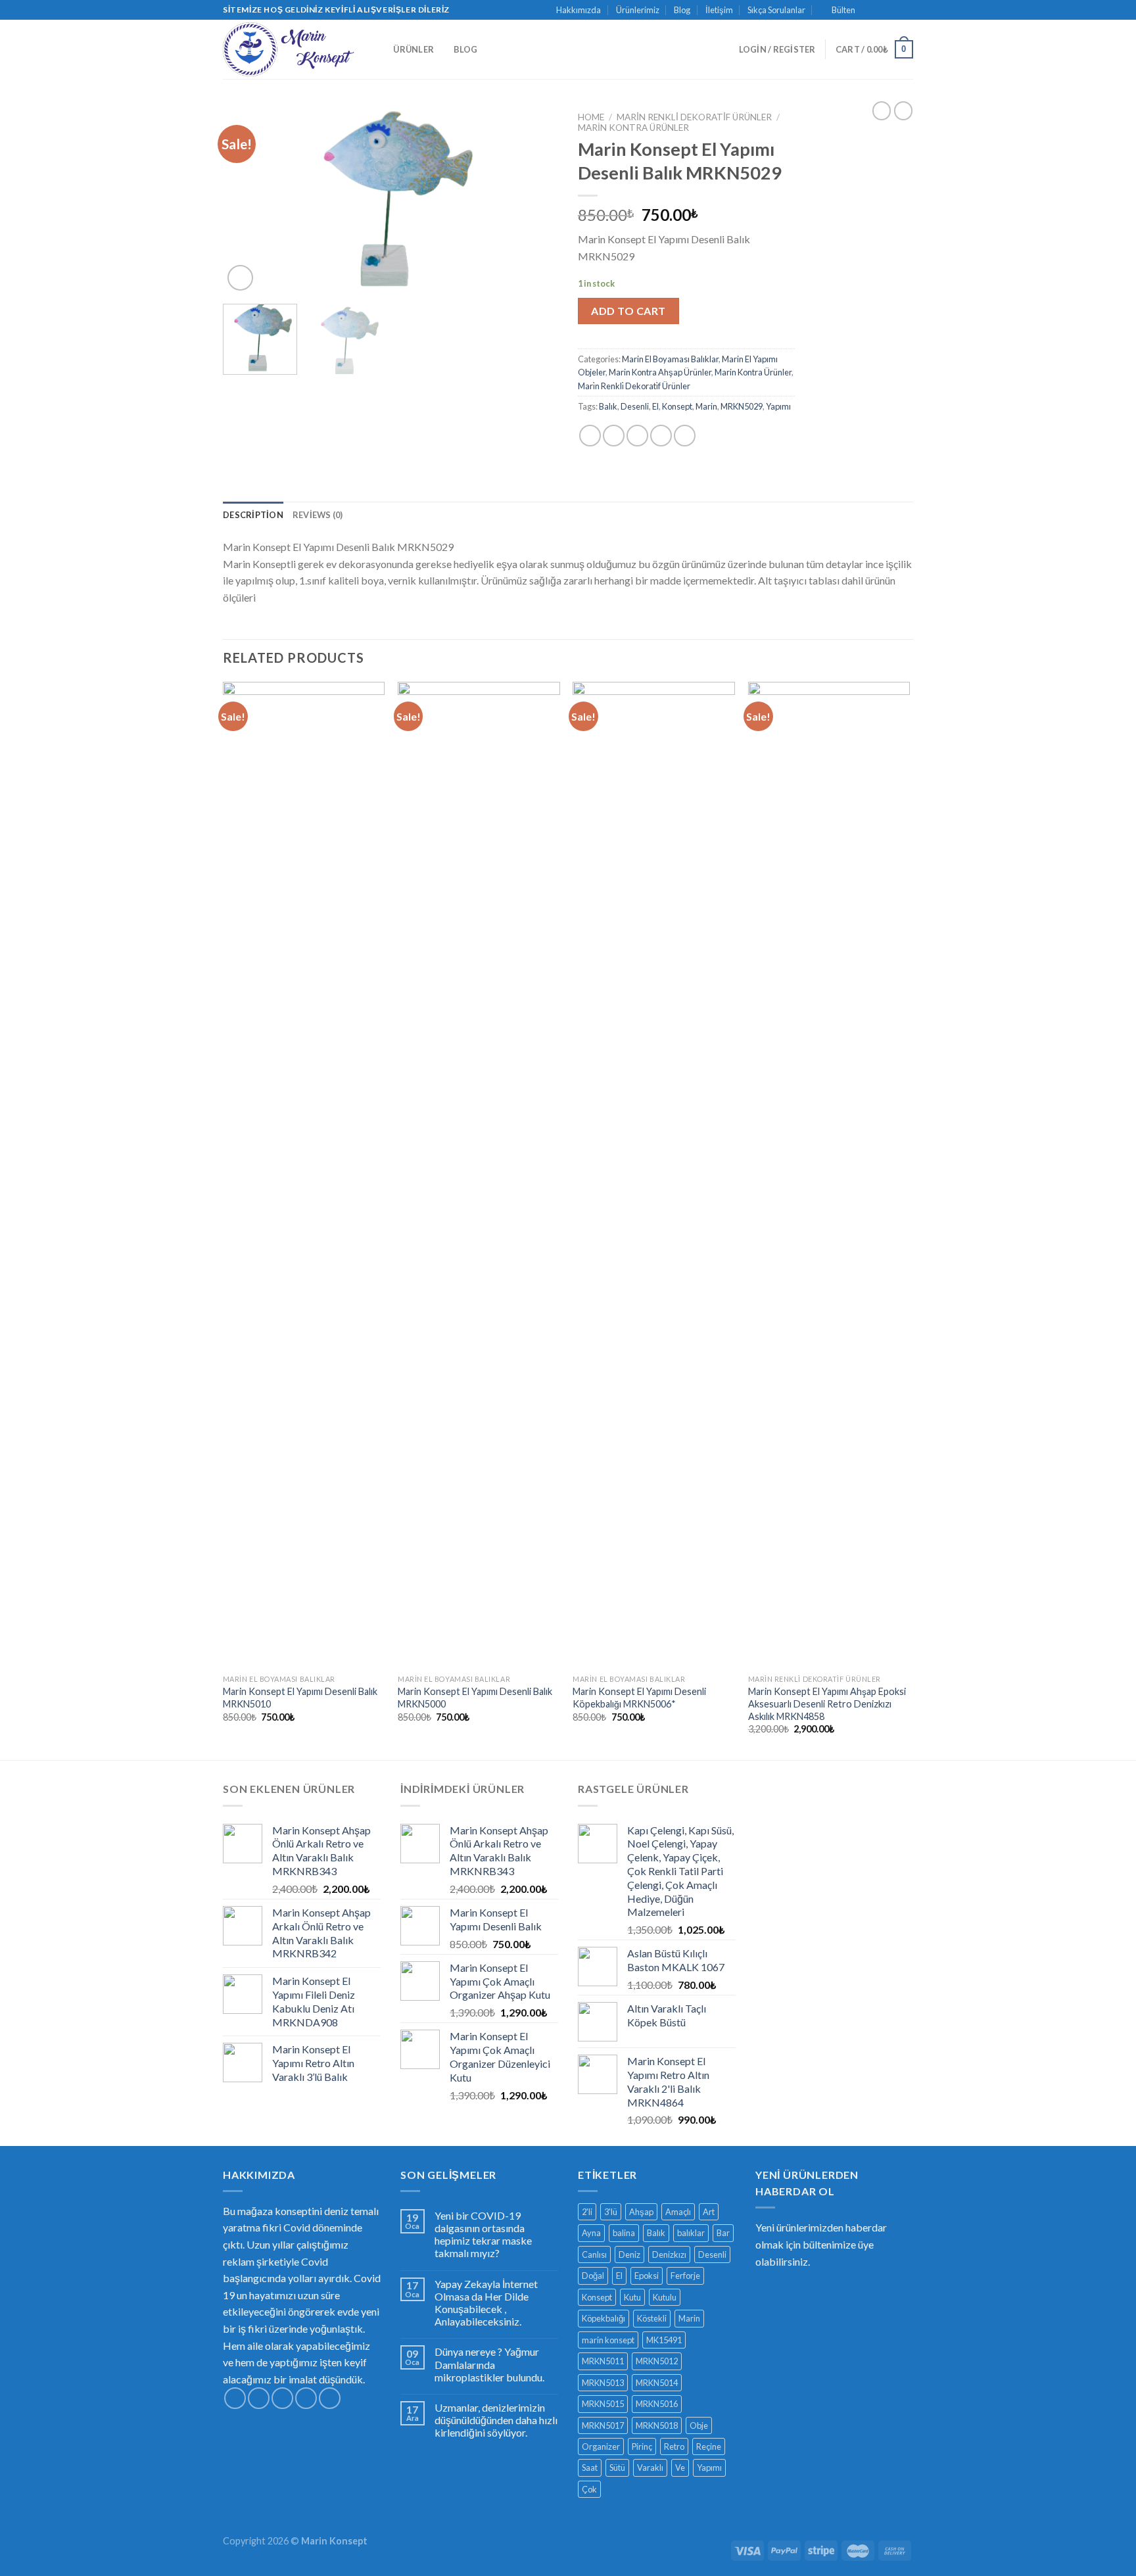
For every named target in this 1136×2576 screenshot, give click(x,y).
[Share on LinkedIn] (685, 436)
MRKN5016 (657, 2404)
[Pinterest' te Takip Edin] (330, 2398)
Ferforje (685, 2276)
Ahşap (641, 2212)
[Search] (379, 49)
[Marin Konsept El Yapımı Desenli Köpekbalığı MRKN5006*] (654, 1175)
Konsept (677, 406)
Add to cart (628, 311)
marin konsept (608, 2340)
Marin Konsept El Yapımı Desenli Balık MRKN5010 (300, 1698)
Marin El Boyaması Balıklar (670, 359)
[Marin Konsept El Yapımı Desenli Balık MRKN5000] (479, 1175)
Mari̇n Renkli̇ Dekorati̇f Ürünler (694, 117)
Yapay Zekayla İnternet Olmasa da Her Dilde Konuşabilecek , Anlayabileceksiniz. (486, 2303)
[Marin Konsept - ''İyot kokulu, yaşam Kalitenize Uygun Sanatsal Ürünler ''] (289, 50)
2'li (587, 2212)
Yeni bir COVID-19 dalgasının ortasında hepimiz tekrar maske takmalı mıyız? (483, 2234)
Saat (590, 2468)
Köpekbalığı (603, 2318)
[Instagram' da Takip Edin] (882, 10)
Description (253, 515)
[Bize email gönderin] (907, 10)
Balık (608, 406)
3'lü (611, 2212)
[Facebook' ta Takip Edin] (869, 10)
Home (591, 117)
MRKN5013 (603, 2383)
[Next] (535, 200)
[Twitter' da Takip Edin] (894, 10)
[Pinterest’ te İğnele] (661, 436)
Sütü (617, 2468)
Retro (674, 2446)
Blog (682, 10)
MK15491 (664, 2340)
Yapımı (778, 406)
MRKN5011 (603, 2361)
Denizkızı (669, 2254)
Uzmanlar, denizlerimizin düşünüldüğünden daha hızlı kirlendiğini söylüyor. (496, 2420)
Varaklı (650, 2468)
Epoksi (647, 2276)
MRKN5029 (742, 406)
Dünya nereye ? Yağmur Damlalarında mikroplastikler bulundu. (489, 2364)
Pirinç (642, 2446)
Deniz (629, 2254)
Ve (680, 2468)
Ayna (591, 2233)
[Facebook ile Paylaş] (590, 436)
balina (624, 2233)
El (655, 406)
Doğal (593, 2276)
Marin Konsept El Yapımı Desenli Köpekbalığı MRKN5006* (639, 1698)
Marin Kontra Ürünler (633, 128)
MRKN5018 (657, 2425)
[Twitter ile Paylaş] (614, 436)
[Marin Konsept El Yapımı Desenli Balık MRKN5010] (304, 1175)
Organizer (601, 2446)
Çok (589, 2489)
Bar (723, 2233)
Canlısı (594, 2254)
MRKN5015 (603, 2404)
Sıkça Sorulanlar (776, 10)
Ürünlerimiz (638, 10)
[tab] (253, 515)
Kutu (632, 2297)
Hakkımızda (579, 10)
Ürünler (414, 49)
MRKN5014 (657, 2383)
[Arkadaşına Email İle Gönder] (637, 436)
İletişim (719, 10)
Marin (706, 406)
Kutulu (665, 2297)
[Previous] (246, 200)
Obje (699, 2425)
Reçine (709, 2446)
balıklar (691, 2233)
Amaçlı (678, 2212)
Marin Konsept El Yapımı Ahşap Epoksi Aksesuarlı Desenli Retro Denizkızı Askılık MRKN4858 (827, 1704)
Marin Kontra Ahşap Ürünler (660, 372)
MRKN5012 (657, 2361)
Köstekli (652, 2318)
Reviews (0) (318, 515)
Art (709, 2212)
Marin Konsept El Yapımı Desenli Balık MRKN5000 (475, 1698)
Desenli (635, 406)
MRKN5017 (603, 2425)
